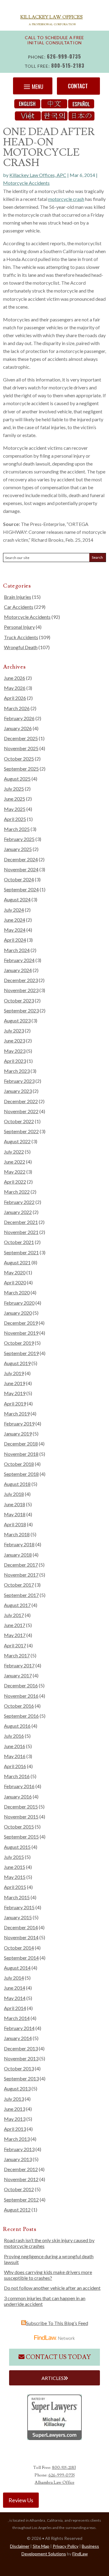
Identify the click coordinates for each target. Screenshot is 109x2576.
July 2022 (14, 1152)
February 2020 (19, 1303)
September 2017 (21, 1595)
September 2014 (21, 1958)
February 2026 (19, 718)
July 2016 (14, 1736)
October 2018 (19, 1464)
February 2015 (19, 1907)
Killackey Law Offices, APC (38, 175)
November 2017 (21, 1575)
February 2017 (19, 1665)
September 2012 (21, 2200)
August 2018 (17, 1484)
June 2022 (15, 1162)
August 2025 (17, 779)
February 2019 (19, 1424)
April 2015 (15, 1887)
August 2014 (17, 1968)
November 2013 (21, 2058)
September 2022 (21, 1131)
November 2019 (21, 1333)
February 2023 (19, 1081)
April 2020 (15, 1282)
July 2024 (14, 910)
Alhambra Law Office (55, 2483)
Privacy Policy (66, 2546)
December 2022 (21, 1101)
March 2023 (17, 1071)
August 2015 (17, 1847)
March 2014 (17, 2018)
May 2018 (15, 1514)
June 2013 (15, 2109)
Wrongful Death (21, 647)
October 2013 (19, 2068)
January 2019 (18, 1434)
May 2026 (15, 688)
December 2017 (21, 1565)
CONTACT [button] (78, 86)
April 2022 (15, 1182)
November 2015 (21, 1817)
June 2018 (15, 1504)
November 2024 (21, 869)
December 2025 (21, 738)
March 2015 (17, 1897)
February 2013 (19, 2149)
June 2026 (15, 678)
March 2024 (17, 950)
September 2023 (21, 1010)
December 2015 (21, 1807)
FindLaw (80, 2554)
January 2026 (18, 728)
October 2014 (19, 1948)
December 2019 (21, 1323)
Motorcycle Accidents (26, 183)
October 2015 (19, 1827)
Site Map (41, 2546)
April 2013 (15, 2129)
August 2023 (17, 1020)
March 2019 (17, 1413)
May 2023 (15, 1051)
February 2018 (19, 1544)
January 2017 (18, 1675)
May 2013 (15, 2119)
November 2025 (21, 748)
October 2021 (19, 1242)
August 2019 (17, 1363)
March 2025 (17, 829)
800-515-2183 (68, 66)
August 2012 (17, 2210)
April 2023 (15, 1061)
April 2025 (15, 819)
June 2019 (15, 1383)
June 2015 (15, 1867)
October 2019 (19, 1343)
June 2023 (15, 1041)
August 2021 (17, 1262)
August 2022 (17, 1141)
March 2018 (17, 1534)
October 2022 (19, 1121)
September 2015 (21, 1837)
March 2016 (17, 1776)
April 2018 (15, 1524)
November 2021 (21, 1232)
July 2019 (14, 1373)
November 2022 (21, 1111)
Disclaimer (20, 2546)
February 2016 (19, 1786)
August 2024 (17, 899)
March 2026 (17, 708)
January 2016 (18, 1796)
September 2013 (21, 2078)
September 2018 (21, 1474)
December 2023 (21, 980)
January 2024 (18, 970)
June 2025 (15, 799)
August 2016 (17, 1726)
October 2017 (19, 1585)
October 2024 (19, 879)
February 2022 (19, 1202)
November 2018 (21, 1454)
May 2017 (15, 1635)
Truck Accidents (21, 637)
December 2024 (21, 859)
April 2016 (15, 1766)
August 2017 (17, 1605)
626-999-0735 (64, 56)
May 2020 (15, 1272)
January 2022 (18, 1212)
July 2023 (14, 1030)
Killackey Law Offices (51, 17)
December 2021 (21, 1222)
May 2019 (15, 1393)
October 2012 (19, 2189)
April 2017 (15, 1645)
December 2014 (21, 1927)
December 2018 (21, 1444)
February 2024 (19, 960)
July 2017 (14, 1615)
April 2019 (15, 1403)
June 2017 (15, 1625)
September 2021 (21, 1252)
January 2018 (18, 1555)
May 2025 (15, 809)
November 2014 (21, 1937)
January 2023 (18, 1091)
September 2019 (21, 1353)
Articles (53, 2378)
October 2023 (19, 1000)
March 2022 (17, 1192)
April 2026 (15, 698)
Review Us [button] (21, 2500)
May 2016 (15, 1756)
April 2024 (15, 940)
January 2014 (18, 2038)
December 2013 (21, 2048)
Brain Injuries (18, 597)
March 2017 (17, 1655)
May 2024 (15, 930)
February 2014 (19, 2028)
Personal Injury (19, 627)
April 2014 (15, 2008)
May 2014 (15, 1998)
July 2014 (14, 1978)
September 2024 (21, 889)
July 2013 (14, 2099)
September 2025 (21, 769)
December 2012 (21, 2169)
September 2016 (21, 1716)
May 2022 (15, 1172)
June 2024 (15, 920)
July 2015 (14, 1857)
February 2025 (19, 839)
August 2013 (17, 2088)
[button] (33, 86)
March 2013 (17, 2139)
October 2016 (19, 1706)
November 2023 (21, 990)
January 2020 (18, 1313)
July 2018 (14, 1494)
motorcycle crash (66, 199)
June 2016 (15, 1746)
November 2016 (21, 1696)
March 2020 (17, 1292)
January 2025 (18, 849)
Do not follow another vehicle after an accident (52, 2288)
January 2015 (18, 1917)
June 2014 (15, 1988)
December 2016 (21, 1685)
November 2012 (21, 2179)
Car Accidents (19, 607)
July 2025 (14, 789)
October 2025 (19, 759)
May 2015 (15, 1877)
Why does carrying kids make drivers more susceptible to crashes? (48, 2275)
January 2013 (18, 2159)
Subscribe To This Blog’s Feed (57, 2323)
